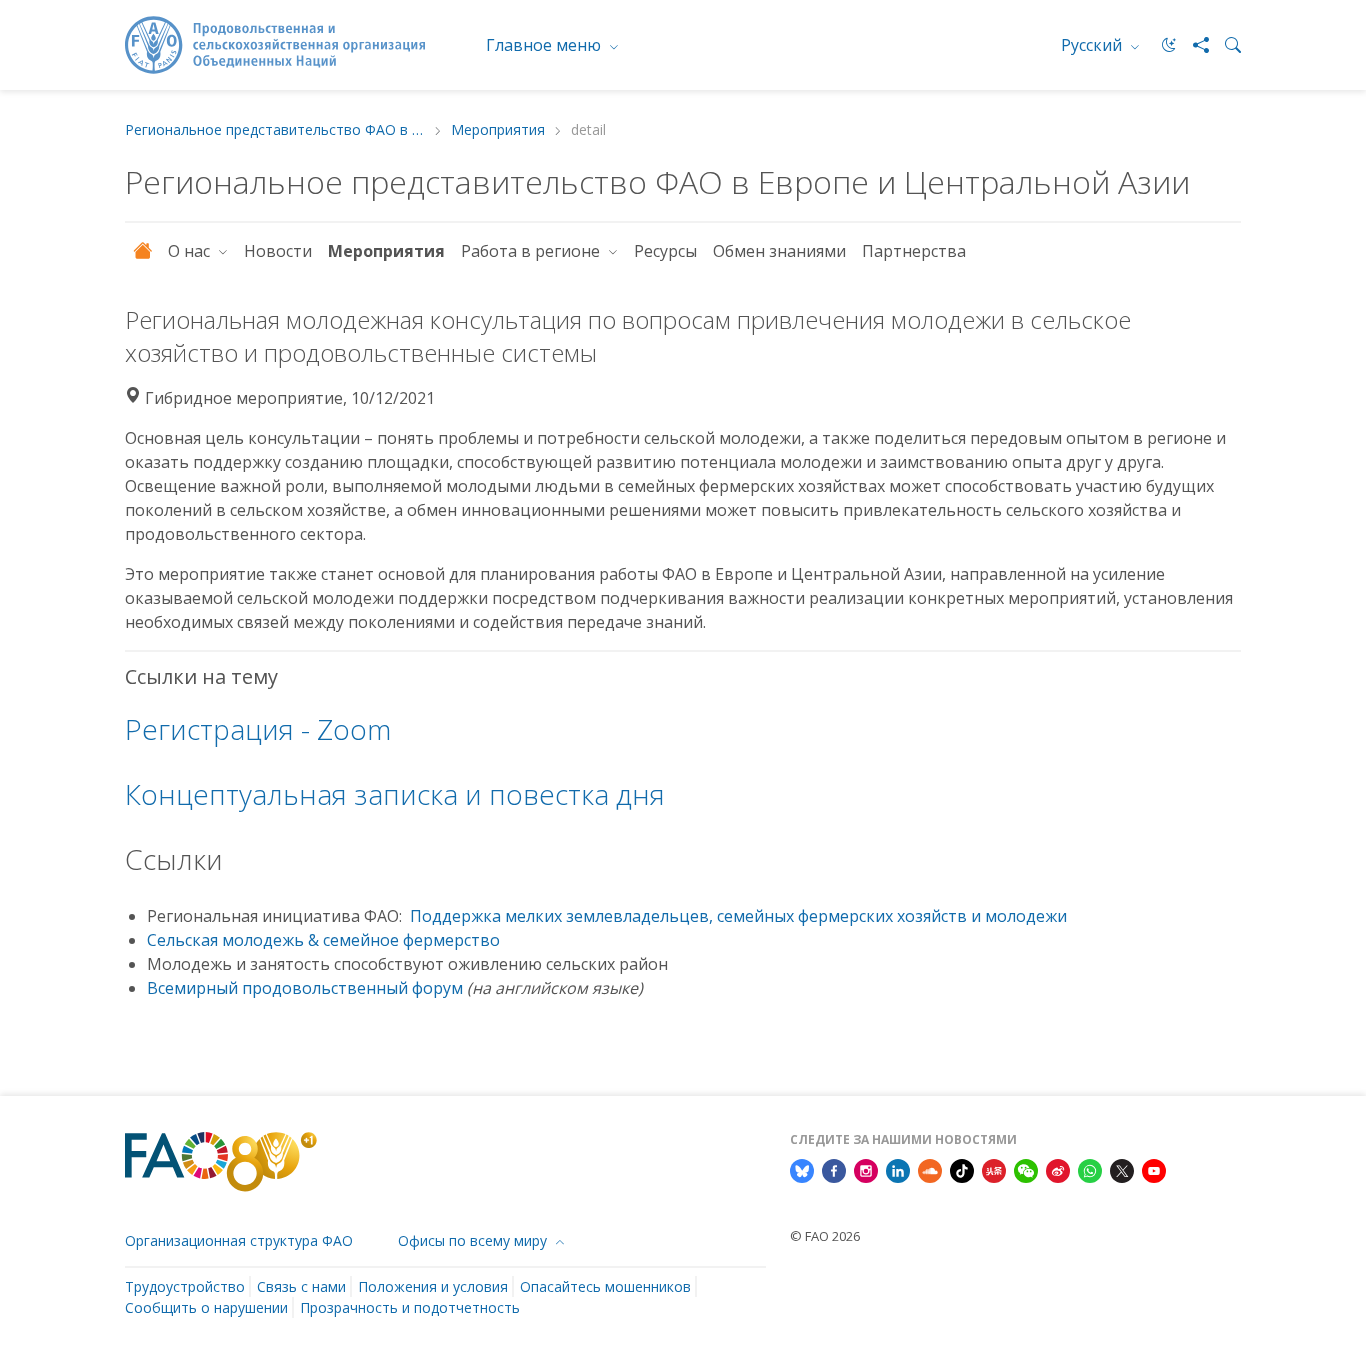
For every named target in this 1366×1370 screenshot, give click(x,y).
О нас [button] (191, 251)
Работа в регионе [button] (532, 251)
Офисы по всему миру (474, 1240)
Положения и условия (433, 1286)
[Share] (1193, 45)
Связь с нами (301, 1286)
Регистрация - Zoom (258, 729)
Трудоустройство (185, 1286)
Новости (278, 251)
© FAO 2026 (825, 1236)
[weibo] (1058, 1169)
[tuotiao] (994, 1169)
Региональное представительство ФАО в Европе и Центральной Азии (275, 130)
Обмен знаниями (779, 251)
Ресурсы (665, 251)
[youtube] (1154, 1169)
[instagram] (866, 1169)
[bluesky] (802, 1169)
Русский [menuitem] (1093, 45)
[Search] (1225, 45)
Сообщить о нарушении (206, 1307)
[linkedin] (898, 1169)
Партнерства (916, 251)
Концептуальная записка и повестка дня (395, 794)
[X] (1122, 1169)
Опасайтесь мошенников (605, 1286)
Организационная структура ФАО (239, 1240)
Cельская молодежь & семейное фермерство (323, 940)
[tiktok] (962, 1169)
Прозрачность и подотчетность (410, 1307)
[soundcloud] (930, 1169)
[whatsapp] (1090, 1169)
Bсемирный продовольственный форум (305, 988)
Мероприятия (498, 130)
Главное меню (545, 45)
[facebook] (834, 1169)
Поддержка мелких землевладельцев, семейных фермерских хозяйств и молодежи (738, 916)
